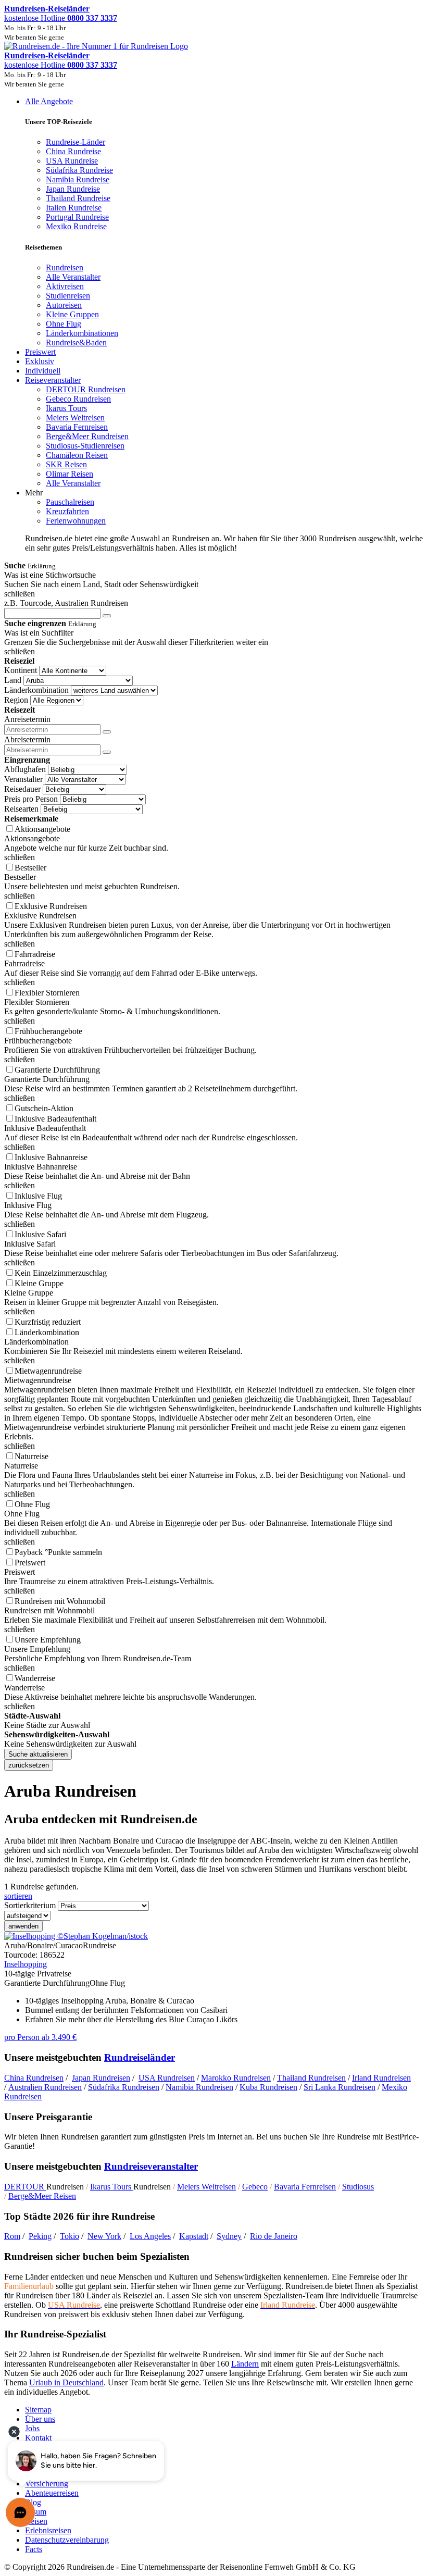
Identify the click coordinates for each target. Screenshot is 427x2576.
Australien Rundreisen (45, 2087)
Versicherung (47, 2484)
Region (16, 700)
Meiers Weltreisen (206, 2187)
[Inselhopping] (76, 1936)
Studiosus (358, 2187)
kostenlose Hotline (61, 18)
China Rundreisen (34, 2078)
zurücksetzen (29, 1765)
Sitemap (38, 2410)
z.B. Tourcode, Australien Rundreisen (66, 603)
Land (13, 680)
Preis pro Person (31, 799)
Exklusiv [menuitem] (40, 361)
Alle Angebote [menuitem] (49, 101)
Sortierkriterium (30, 1905)
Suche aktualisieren (38, 1754)
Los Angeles (150, 2236)
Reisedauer (22, 789)
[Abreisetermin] (107, 752)
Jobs (32, 2428)
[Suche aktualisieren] (107, 616)
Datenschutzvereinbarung (67, 2540)
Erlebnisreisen (48, 2530)
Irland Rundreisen (381, 2078)
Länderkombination (36, 690)
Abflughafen (25, 769)
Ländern (245, 2364)
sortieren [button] (18, 1896)
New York (104, 2236)
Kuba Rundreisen (268, 2087)
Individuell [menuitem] (43, 371)
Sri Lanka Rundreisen (340, 2087)
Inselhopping (26, 1964)
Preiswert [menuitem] (40, 352)
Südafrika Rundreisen (124, 2087)
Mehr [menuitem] (34, 493)
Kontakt (38, 2438)
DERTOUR (25, 2187)
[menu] (213, 325)
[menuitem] (65, 267)
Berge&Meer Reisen (42, 2196)
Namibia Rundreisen (199, 2087)
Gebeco (255, 2187)
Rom (12, 2236)
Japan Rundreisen (101, 2078)
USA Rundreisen (167, 2078)
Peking (40, 2236)
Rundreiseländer (140, 2057)
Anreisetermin (27, 719)
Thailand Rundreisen (311, 2078)
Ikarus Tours (112, 2187)
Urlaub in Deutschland (66, 2382)
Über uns (40, 2419)
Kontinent (21, 670)
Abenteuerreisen (52, 2493)
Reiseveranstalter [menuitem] (53, 380)
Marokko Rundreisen (236, 2078)
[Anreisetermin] (107, 732)
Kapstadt (194, 2236)
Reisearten (21, 809)
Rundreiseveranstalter (151, 2166)
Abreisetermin (27, 739)
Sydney (229, 2236)
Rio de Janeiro (274, 2236)
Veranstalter (23, 779)
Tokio (70, 2236)
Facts (34, 2549)
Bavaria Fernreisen (305, 2187)
